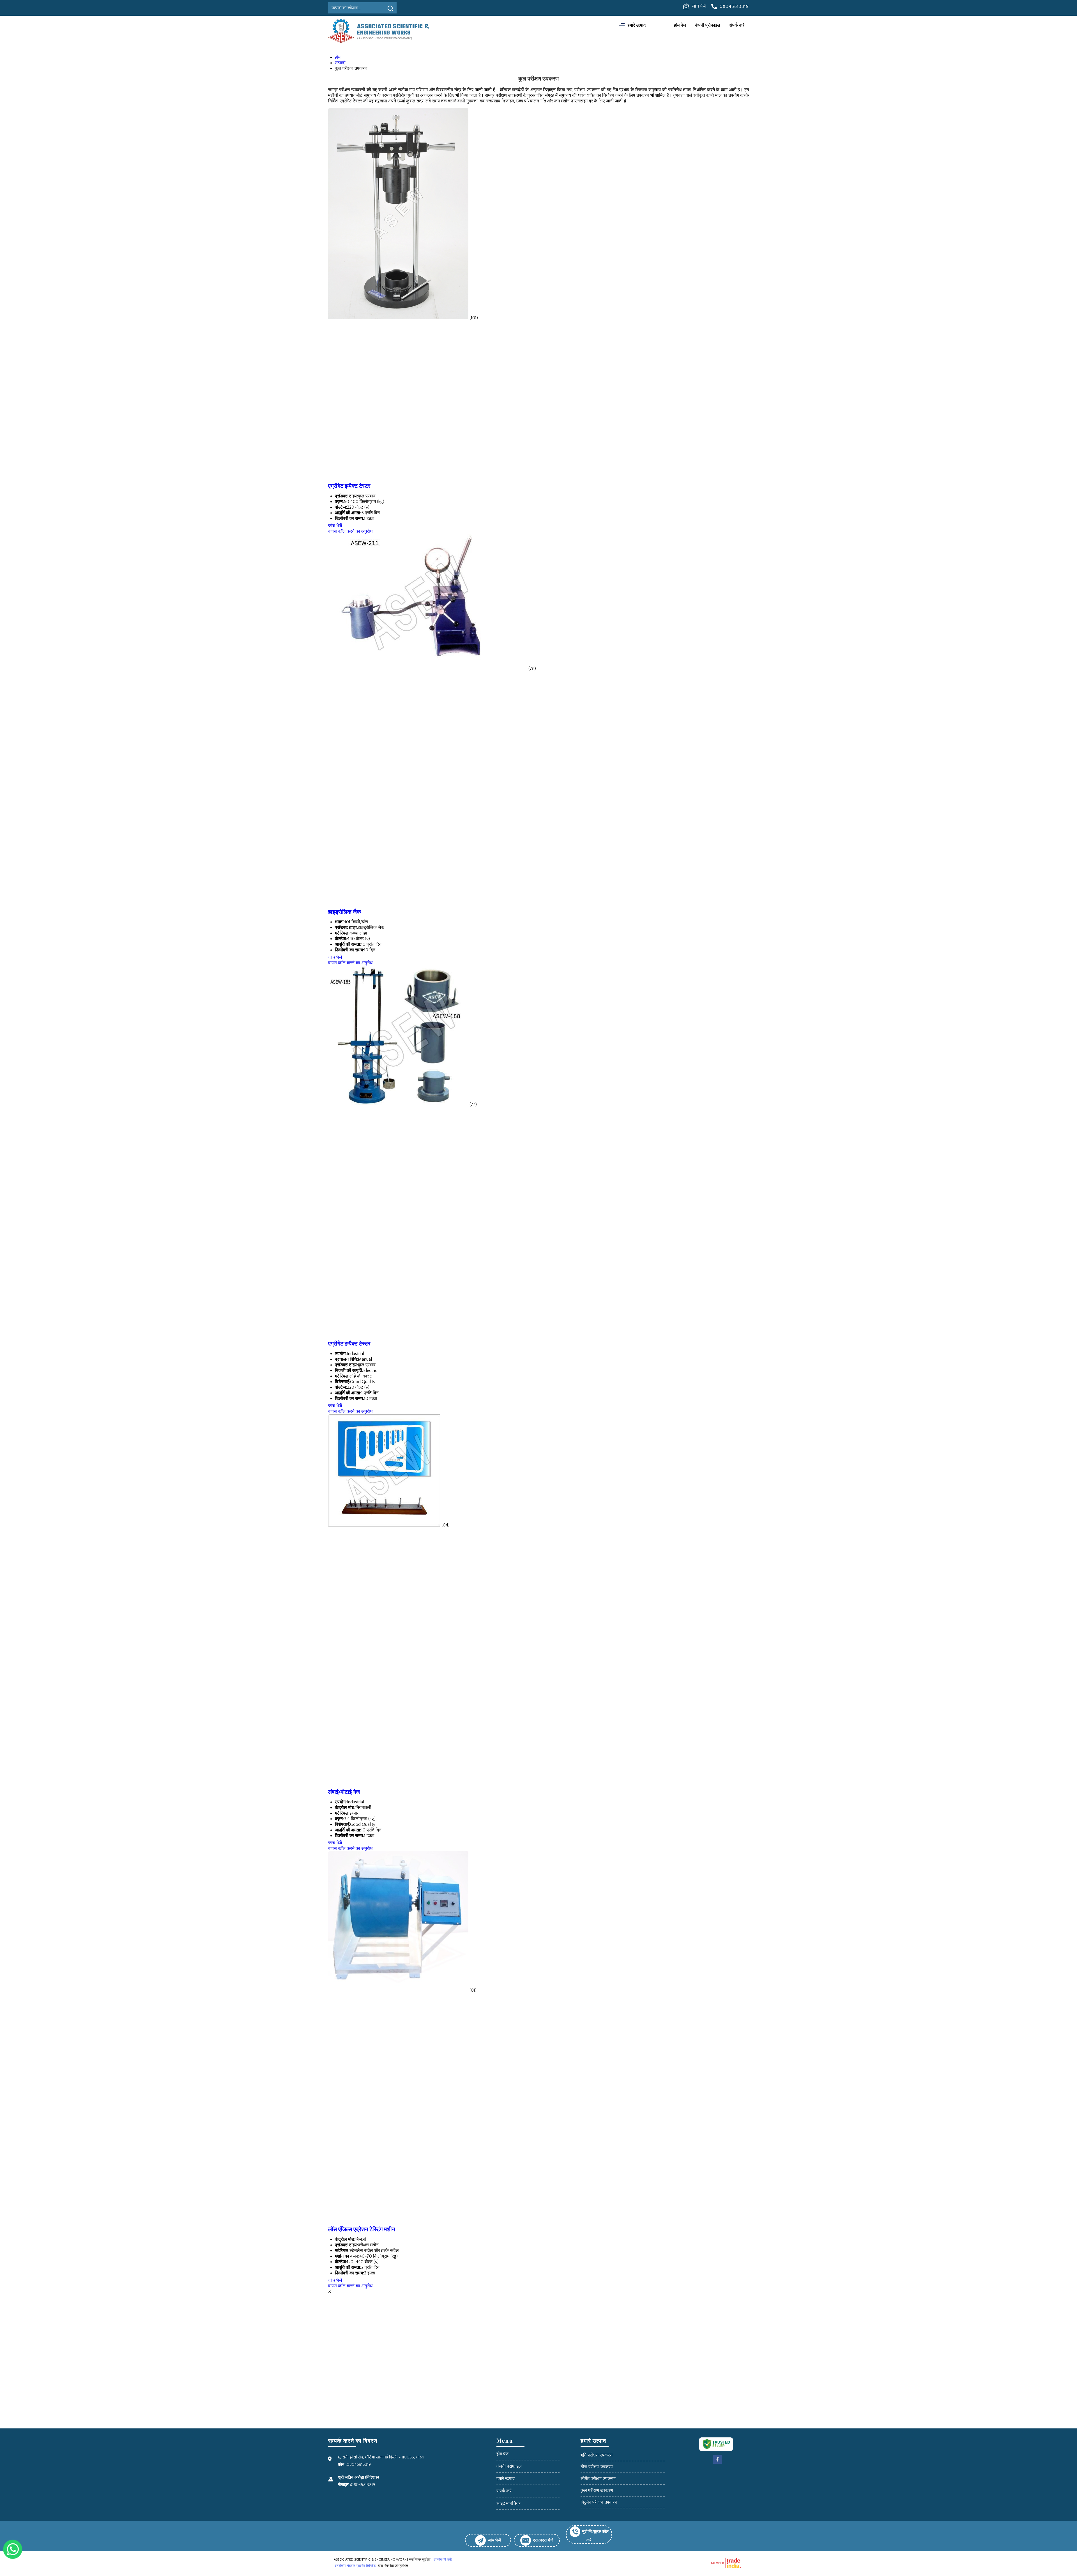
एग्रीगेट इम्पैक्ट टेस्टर (349, 486)
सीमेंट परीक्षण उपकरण (598, 2479)
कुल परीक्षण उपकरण (597, 2490)
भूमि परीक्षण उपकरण (597, 2455)
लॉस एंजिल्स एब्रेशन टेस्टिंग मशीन (362, 2229)
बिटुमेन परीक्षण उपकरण (599, 2502)
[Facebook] (717, 2463)
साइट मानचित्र (508, 2503)
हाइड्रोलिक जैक (345, 912)
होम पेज (680, 25)
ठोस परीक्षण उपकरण (597, 2467)
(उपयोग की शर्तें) (442, 2560)
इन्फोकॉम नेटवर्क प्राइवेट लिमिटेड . (356, 2566)
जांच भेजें (699, 6)
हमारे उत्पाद (637, 25)
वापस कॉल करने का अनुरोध (350, 531)
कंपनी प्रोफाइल (708, 25)
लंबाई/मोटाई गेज (344, 1792)
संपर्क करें (737, 25)
